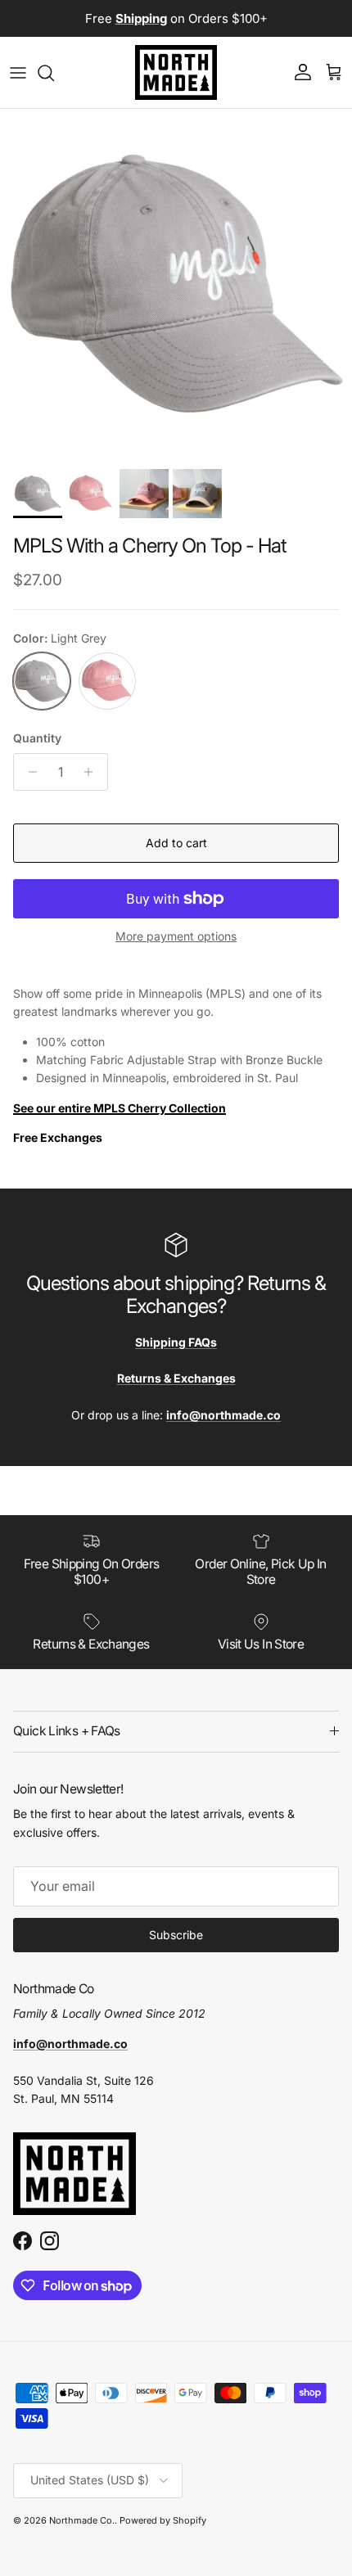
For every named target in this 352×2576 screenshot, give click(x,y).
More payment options (176, 936)
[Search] (54, 73)
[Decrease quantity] (28, 772)
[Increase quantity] (93, 772)
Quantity (37, 738)
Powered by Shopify (163, 2520)
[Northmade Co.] (176, 72)
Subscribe (176, 1935)
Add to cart (176, 843)
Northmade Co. (82, 2520)
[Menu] (18, 73)
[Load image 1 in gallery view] (176, 285)
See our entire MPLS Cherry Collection (120, 1108)
